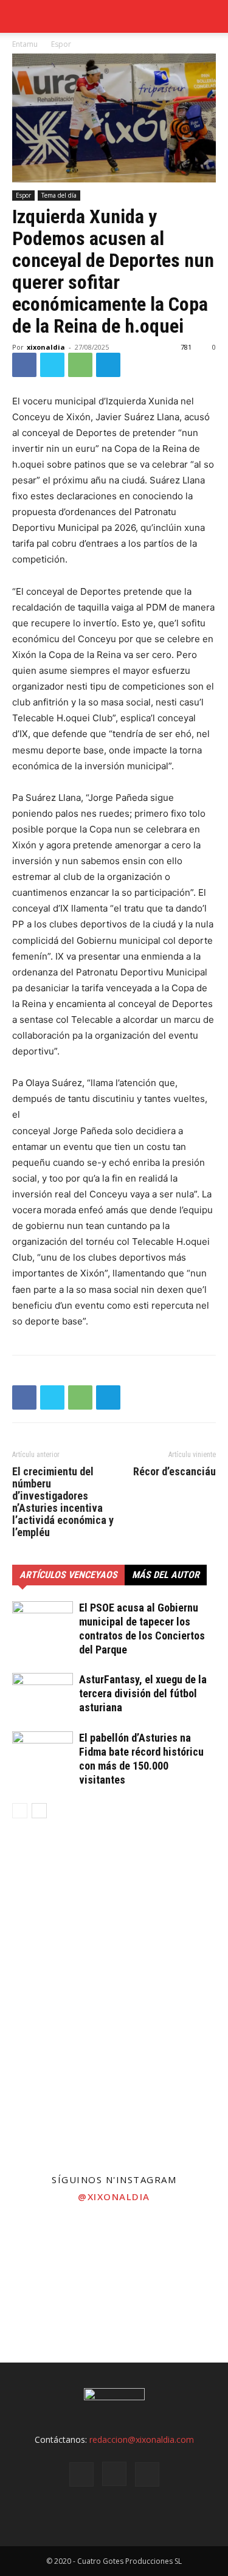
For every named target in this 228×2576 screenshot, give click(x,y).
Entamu (25, 44)
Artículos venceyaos (68, 1575)
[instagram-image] (38, 2249)
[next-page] (39, 1811)
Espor (61, 44)
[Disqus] (114, 2003)
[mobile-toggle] (21, 16)
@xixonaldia (114, 2197)
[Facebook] (24, 365)
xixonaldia (46, 347)
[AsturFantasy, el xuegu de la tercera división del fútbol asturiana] (43, 1694)
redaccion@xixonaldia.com (142, 2439)
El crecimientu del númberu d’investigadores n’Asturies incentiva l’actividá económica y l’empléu (63, 1502)
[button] (211, 16)
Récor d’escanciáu (174, 1472)
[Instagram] (114, 2474)
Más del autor (166, 1575)
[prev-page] (20, 1811)
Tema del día (59, 195)
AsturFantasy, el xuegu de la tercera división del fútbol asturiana (143, 1693)
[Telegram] (108, 365)
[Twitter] (52, 365)
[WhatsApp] (80, 365)
